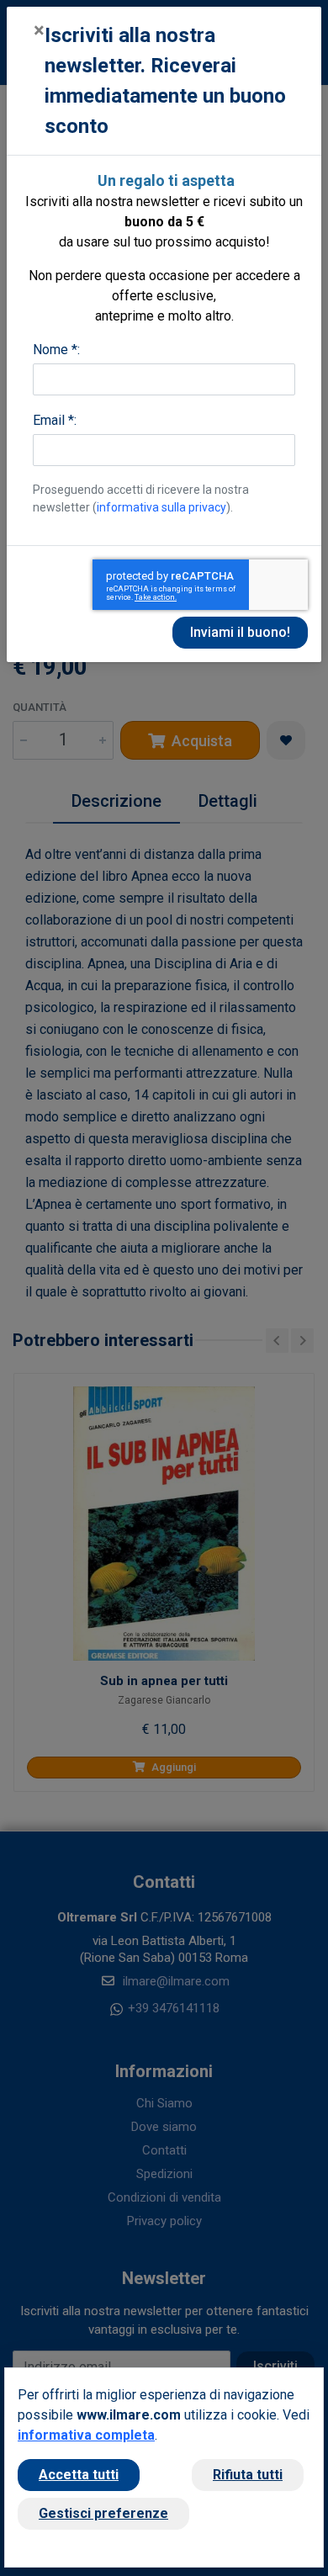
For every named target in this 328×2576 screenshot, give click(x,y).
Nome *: (56, 350)
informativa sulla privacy (161, 507)
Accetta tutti (79, 2475)
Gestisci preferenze (103, 2513)
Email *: (55, 420)
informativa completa (86, 2435)
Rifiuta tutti (248, 2475)
